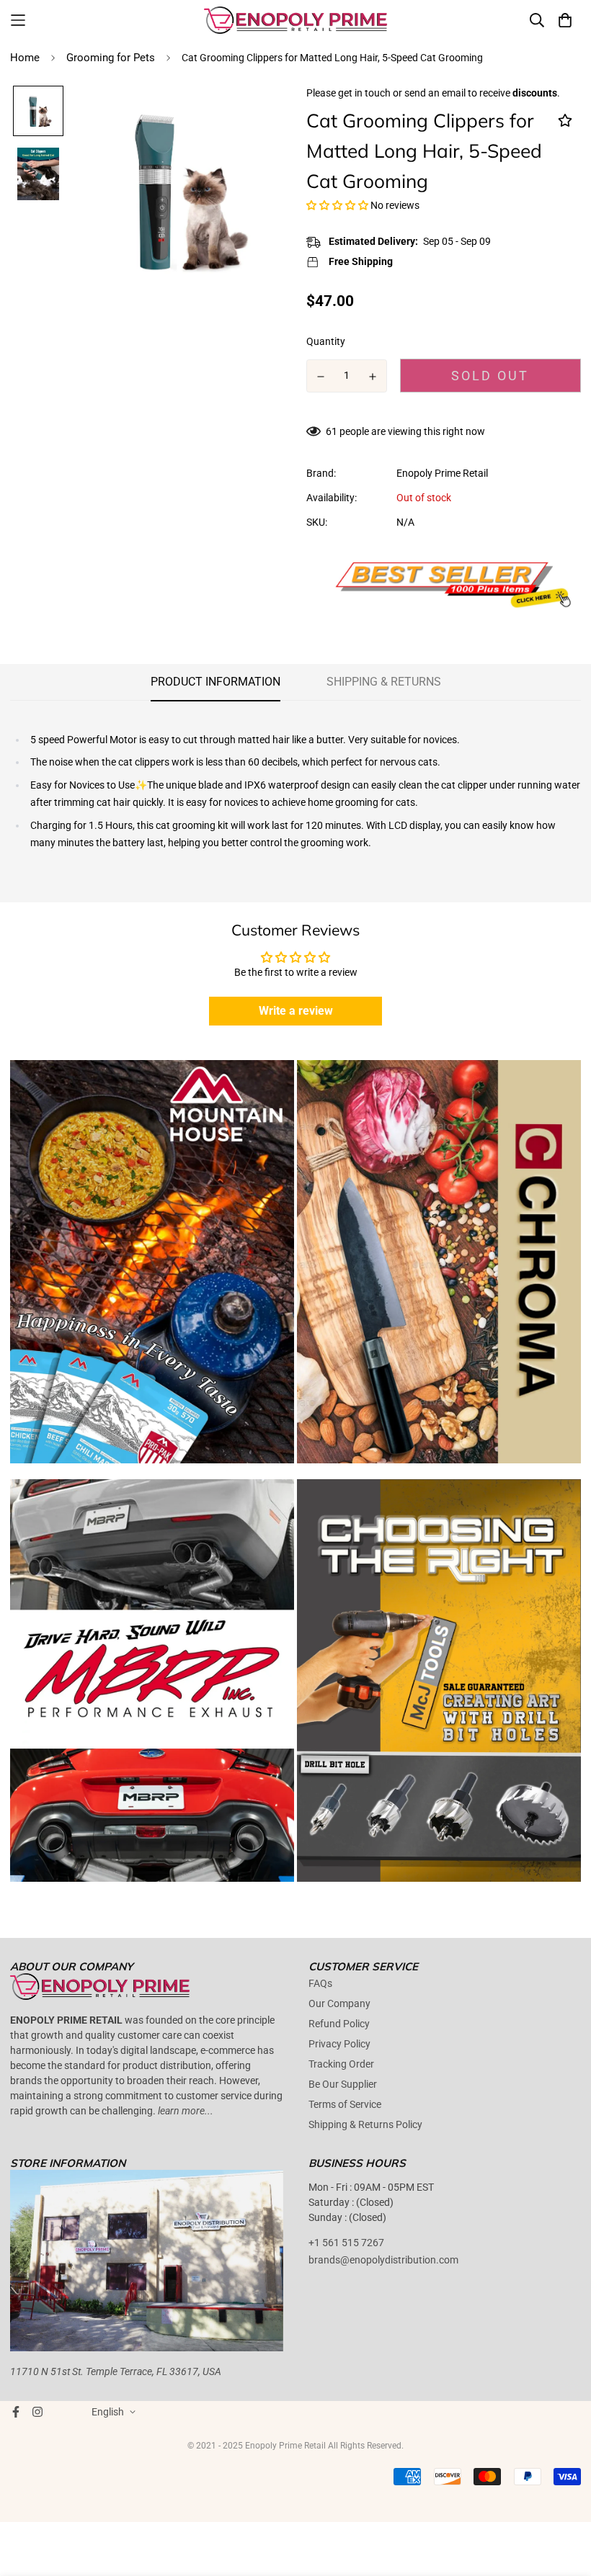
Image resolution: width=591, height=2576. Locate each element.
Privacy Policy (339, 2044)
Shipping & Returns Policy (365, 2124)
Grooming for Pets (111, 58)
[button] (337, 205)
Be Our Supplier (343, 2084)
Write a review (296, 1011)
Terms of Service (345, 2104)
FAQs (320, 1983)
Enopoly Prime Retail (442, 473)
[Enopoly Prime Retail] (296, 20)
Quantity (326, 341)
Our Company (339, 2003)
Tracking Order (341, 2064)
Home (25, 58)
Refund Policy (339, 2024)
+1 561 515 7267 (346, 2243)
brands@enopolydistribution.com (383, 2260)
